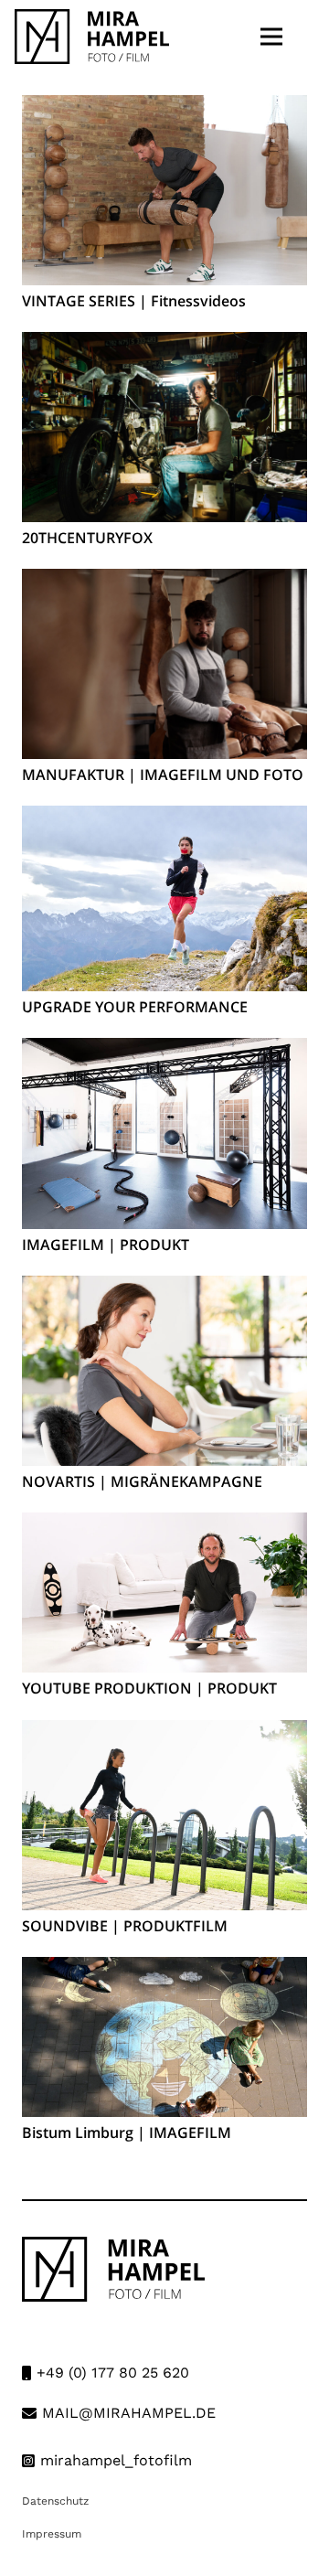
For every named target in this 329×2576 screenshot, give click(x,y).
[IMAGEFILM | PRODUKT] (164, 1050)
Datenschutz (55, 2501)
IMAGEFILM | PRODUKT (106, 1245)
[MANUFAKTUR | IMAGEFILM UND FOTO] (164, 581)
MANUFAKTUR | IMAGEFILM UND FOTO (163, 775)
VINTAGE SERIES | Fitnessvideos (134, 301)
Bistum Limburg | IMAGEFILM (127, 2132)
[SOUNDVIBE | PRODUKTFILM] (164, 1732)
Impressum (52, 2534)
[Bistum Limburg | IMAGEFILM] (164, 1969)
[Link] (92, 37)
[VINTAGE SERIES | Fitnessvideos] (164, 107)
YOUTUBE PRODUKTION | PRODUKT (149, 1688)
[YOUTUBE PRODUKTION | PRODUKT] (164, 1525)
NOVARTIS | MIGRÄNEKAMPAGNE (142, 1481)
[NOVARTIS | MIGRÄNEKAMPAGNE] (164, 1288)
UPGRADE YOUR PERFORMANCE (135, 1007)
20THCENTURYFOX (87, 538)
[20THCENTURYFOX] (164, 344)
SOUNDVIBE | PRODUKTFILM (125, 1926)
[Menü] (272, 37)
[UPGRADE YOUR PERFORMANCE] (164, 818)
